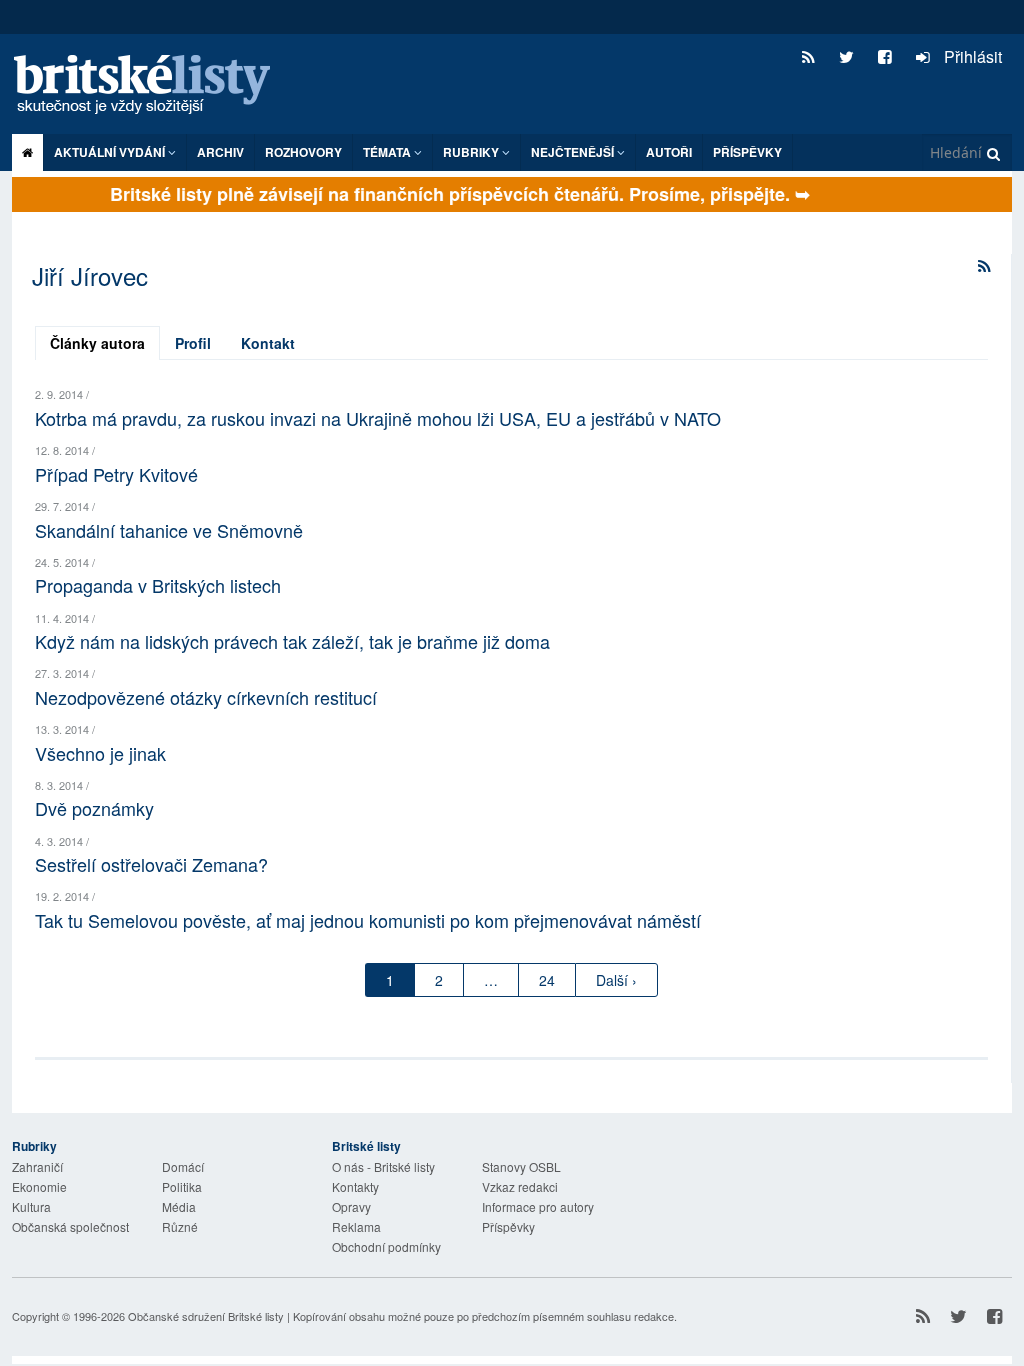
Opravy (351, 1206)
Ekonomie (39, 1186)
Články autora (97, 343)
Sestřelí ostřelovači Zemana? (151, 864)
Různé (180, 1226)
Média (179, 1206)
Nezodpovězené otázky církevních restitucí (206, 697)
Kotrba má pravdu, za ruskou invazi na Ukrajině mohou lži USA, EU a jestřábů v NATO (378, 418)
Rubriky (472, 152)
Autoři (669, 152)
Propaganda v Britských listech (158, 585)
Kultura (31, 1206)
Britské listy (152, 85)
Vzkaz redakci (520, 1186)
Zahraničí (37, 1166)
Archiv (220, 152)
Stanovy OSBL (521, 1166)
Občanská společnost (70, 1226)
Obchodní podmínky (386, 1246)
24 (547, 980)
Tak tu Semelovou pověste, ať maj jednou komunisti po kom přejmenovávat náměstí (368, 920)
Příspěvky (747, 152)
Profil (193, 343)
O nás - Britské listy (383, 1166)
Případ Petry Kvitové (116, 474)
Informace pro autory (538, 1206)
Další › (616, 980)
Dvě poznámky (94, 808)
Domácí (183, 1166)
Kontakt (268, 343)
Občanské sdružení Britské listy (206, 1316)
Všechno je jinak (100, 753)
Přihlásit (971, 56)
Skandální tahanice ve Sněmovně (169, 530)
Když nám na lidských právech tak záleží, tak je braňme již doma (292, 641)
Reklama (356, 1226)
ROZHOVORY (303, 152)
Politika (182, 1186)
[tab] (97, 343)
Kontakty (355, 1186)
